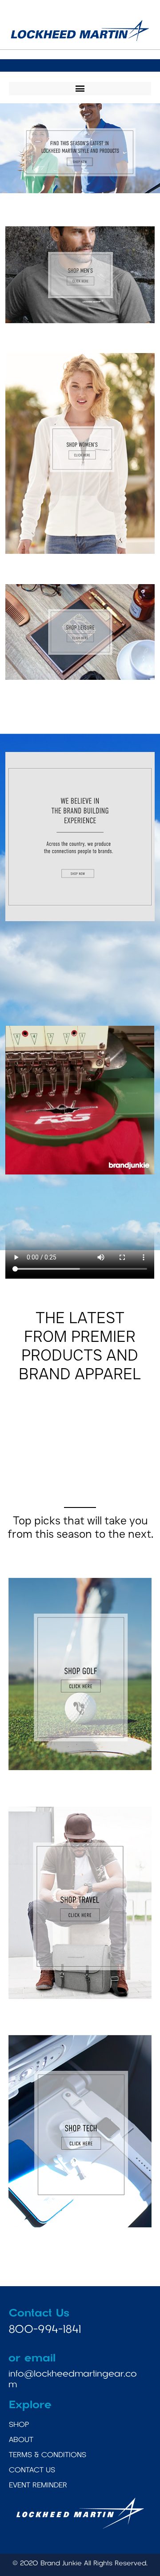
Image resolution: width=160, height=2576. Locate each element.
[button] (80, 89)
